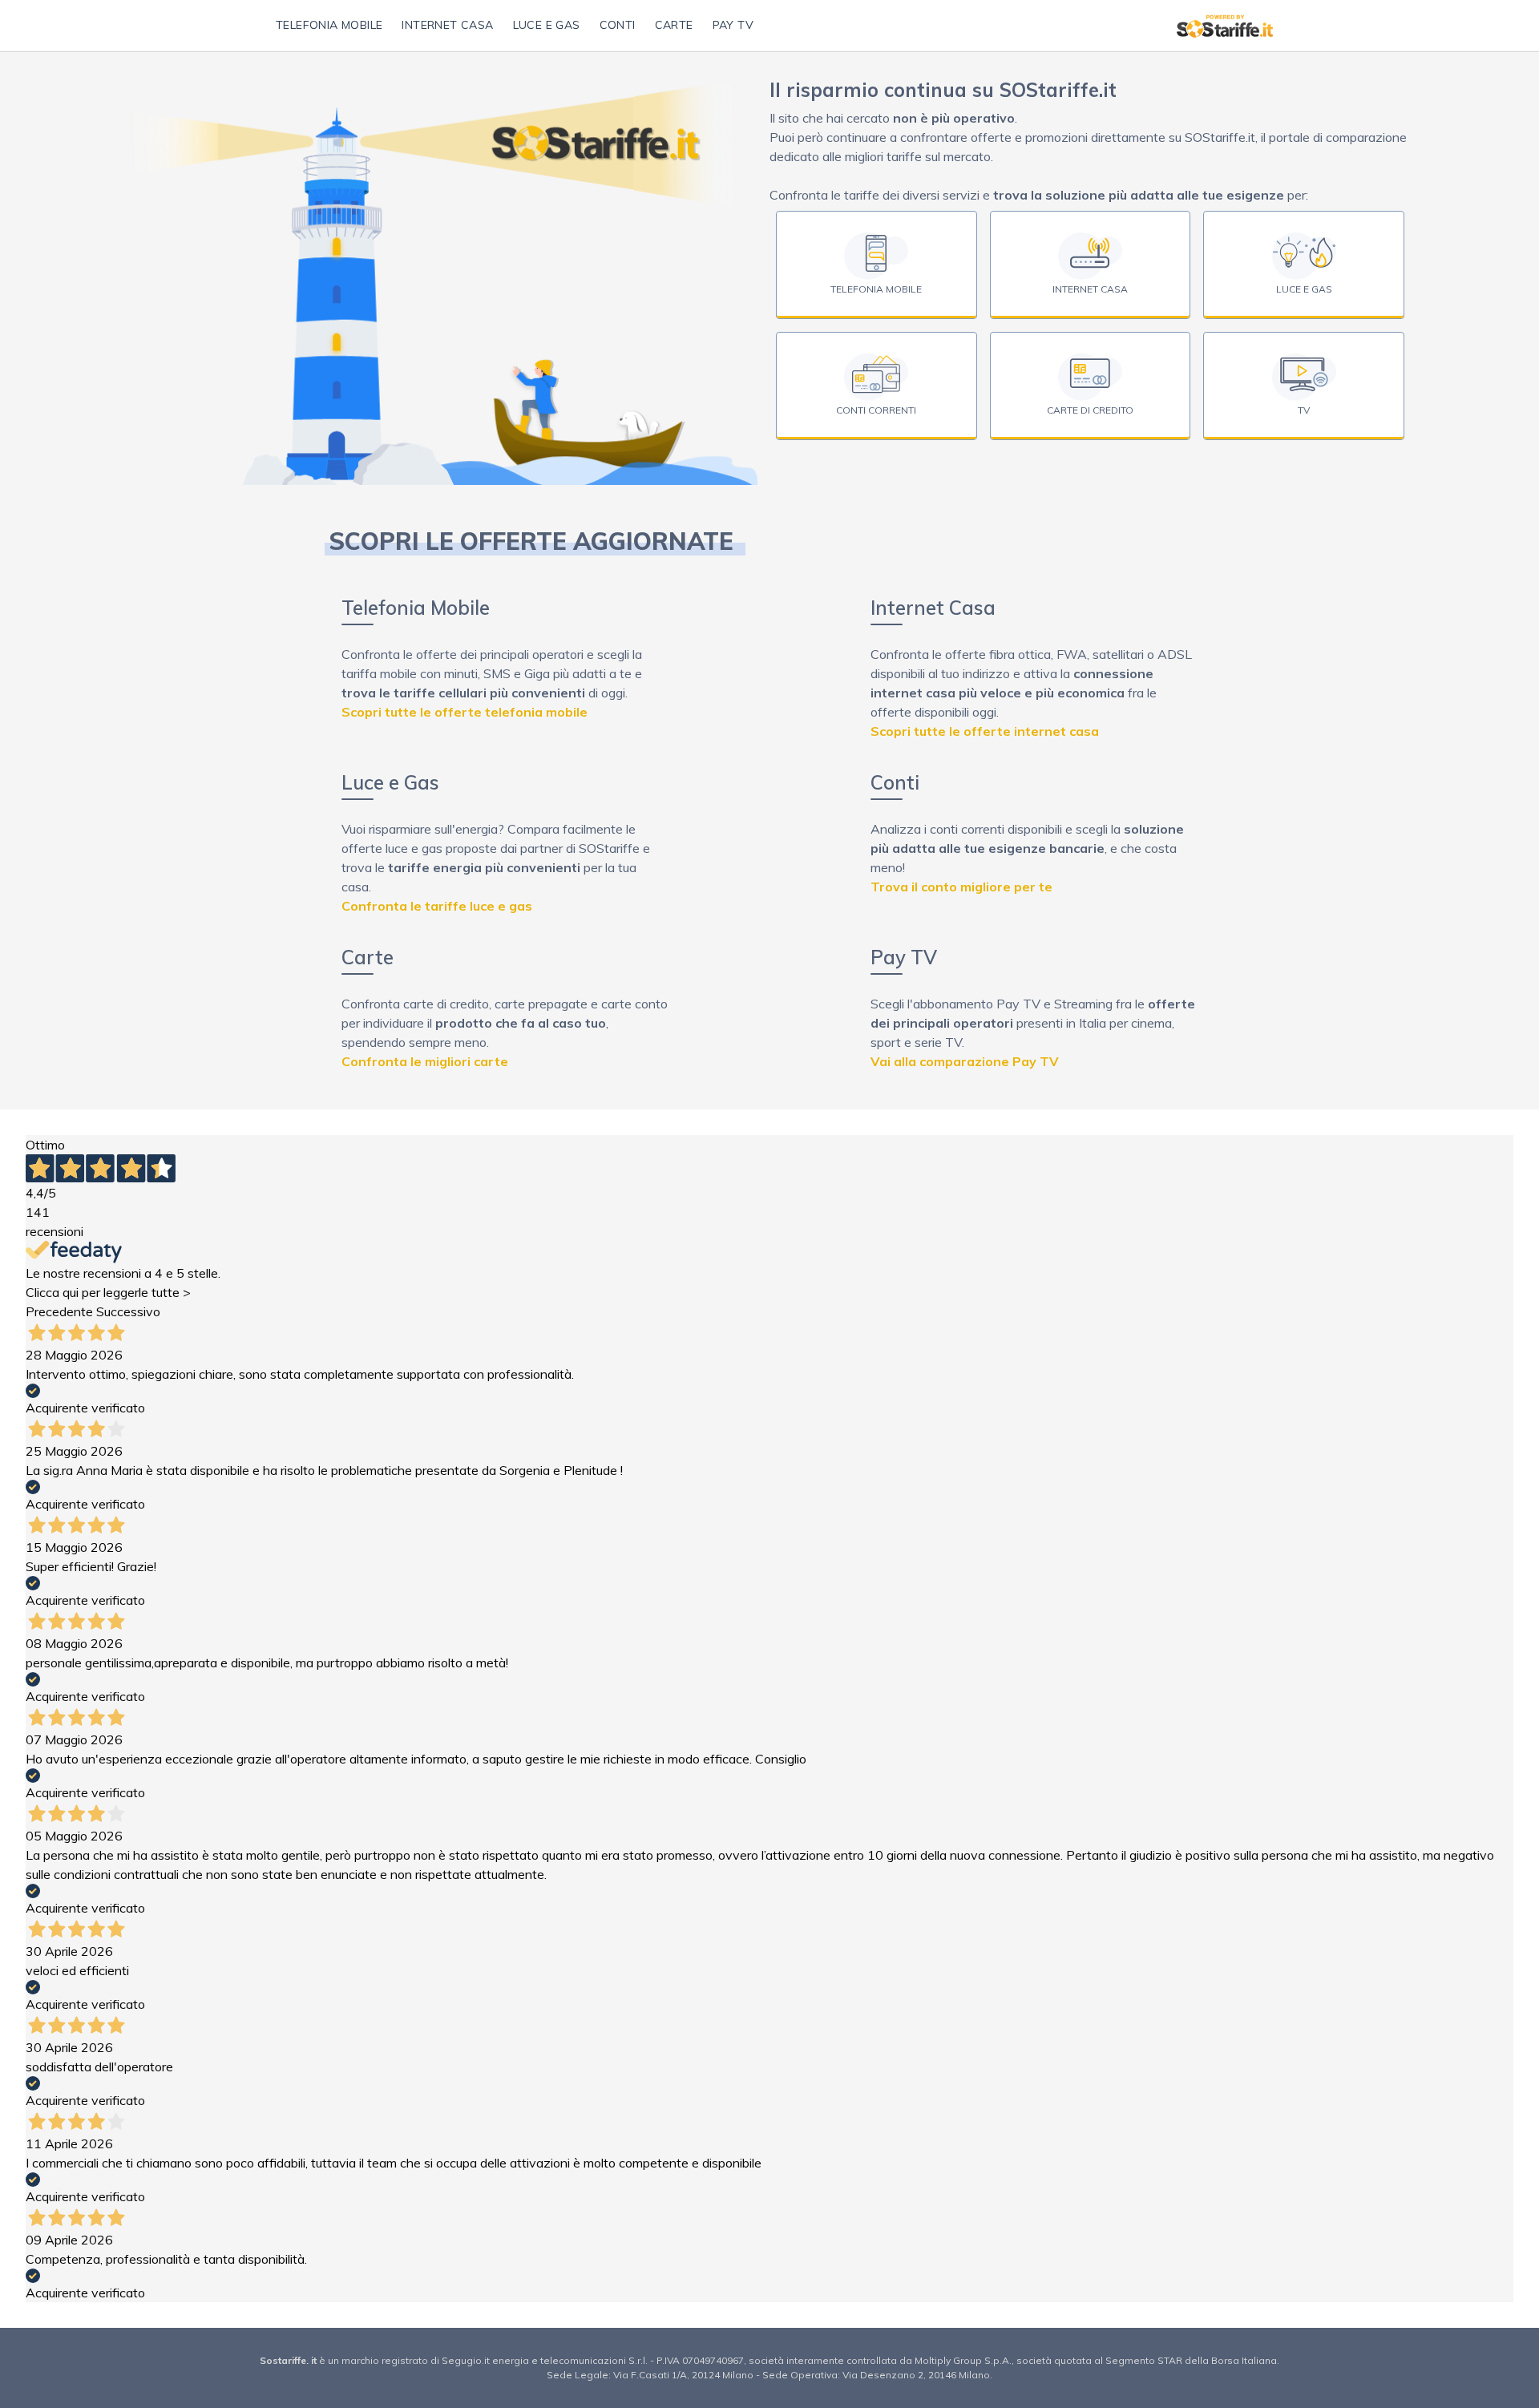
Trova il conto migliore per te (961, 887)
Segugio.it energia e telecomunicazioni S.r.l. (546, 2360)
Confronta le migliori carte (425, 1061)
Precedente (59, 1311)
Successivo (128, 1311)
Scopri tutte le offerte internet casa (985, 731)
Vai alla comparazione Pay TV (965, 1061)
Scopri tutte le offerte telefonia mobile (465, 712)
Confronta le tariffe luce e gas (437, 906)
